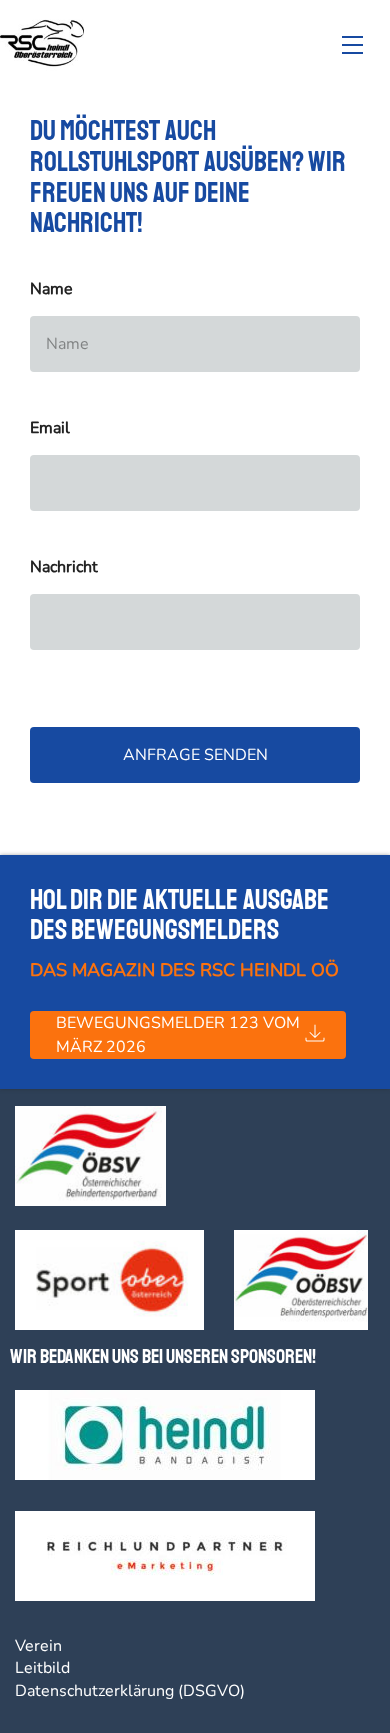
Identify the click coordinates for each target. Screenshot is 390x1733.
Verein (38, 1646)
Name (51, 289)
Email (50, 428)
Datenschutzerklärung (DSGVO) (130, 1691)
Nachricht (64, 567)
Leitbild (42, 1668)
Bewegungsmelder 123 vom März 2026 (178, 1035)
